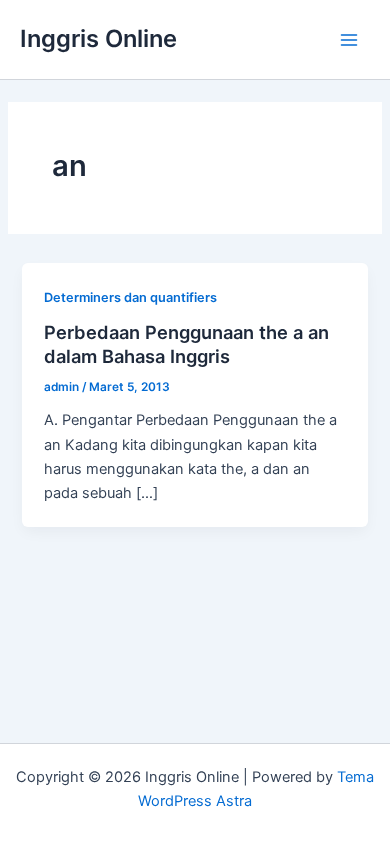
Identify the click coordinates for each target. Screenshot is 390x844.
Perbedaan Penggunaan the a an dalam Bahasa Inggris (186, 344)
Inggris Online (98, 38)
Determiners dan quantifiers (130, 297)
